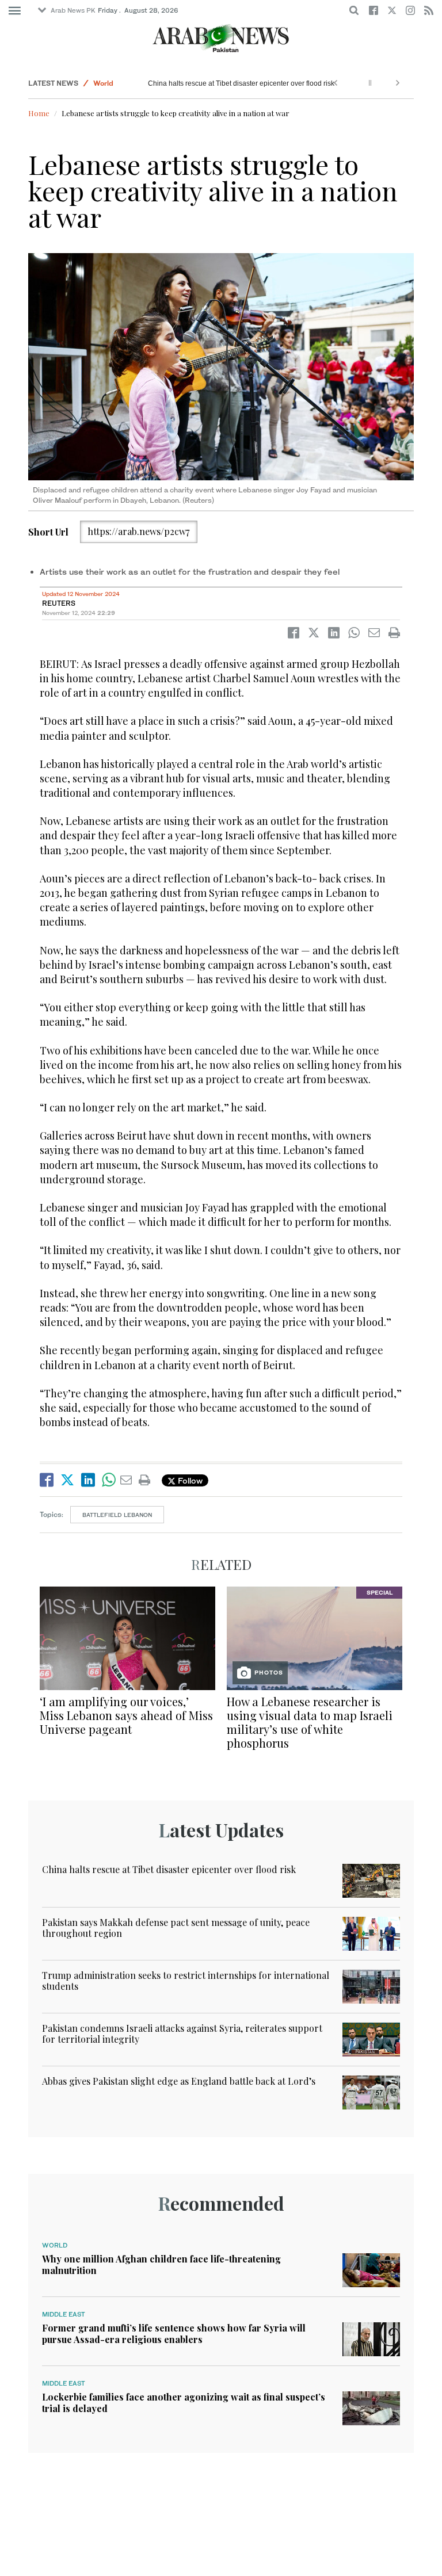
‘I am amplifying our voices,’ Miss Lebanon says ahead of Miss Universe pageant (126, 1715)
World (103, 83)
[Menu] (15, 11)
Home (39, 113)
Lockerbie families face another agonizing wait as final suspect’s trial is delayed (184, 2402)
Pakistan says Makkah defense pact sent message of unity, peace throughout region (176, 1928)
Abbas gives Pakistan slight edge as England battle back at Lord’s (179, 2081)
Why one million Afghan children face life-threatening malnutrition (161, 2264)
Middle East (64, 2314)
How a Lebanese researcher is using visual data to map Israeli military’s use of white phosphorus (310, 1722)
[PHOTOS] (315, 1637)
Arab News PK (73, 10)
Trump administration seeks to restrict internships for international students (186, 1981)
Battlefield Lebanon (117, 1515)
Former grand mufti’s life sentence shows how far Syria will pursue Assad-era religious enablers (174, 2333)
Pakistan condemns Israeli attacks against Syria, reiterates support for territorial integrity (182, 2034)
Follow (189, 1480)
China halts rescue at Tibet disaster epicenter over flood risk (241, 83)
